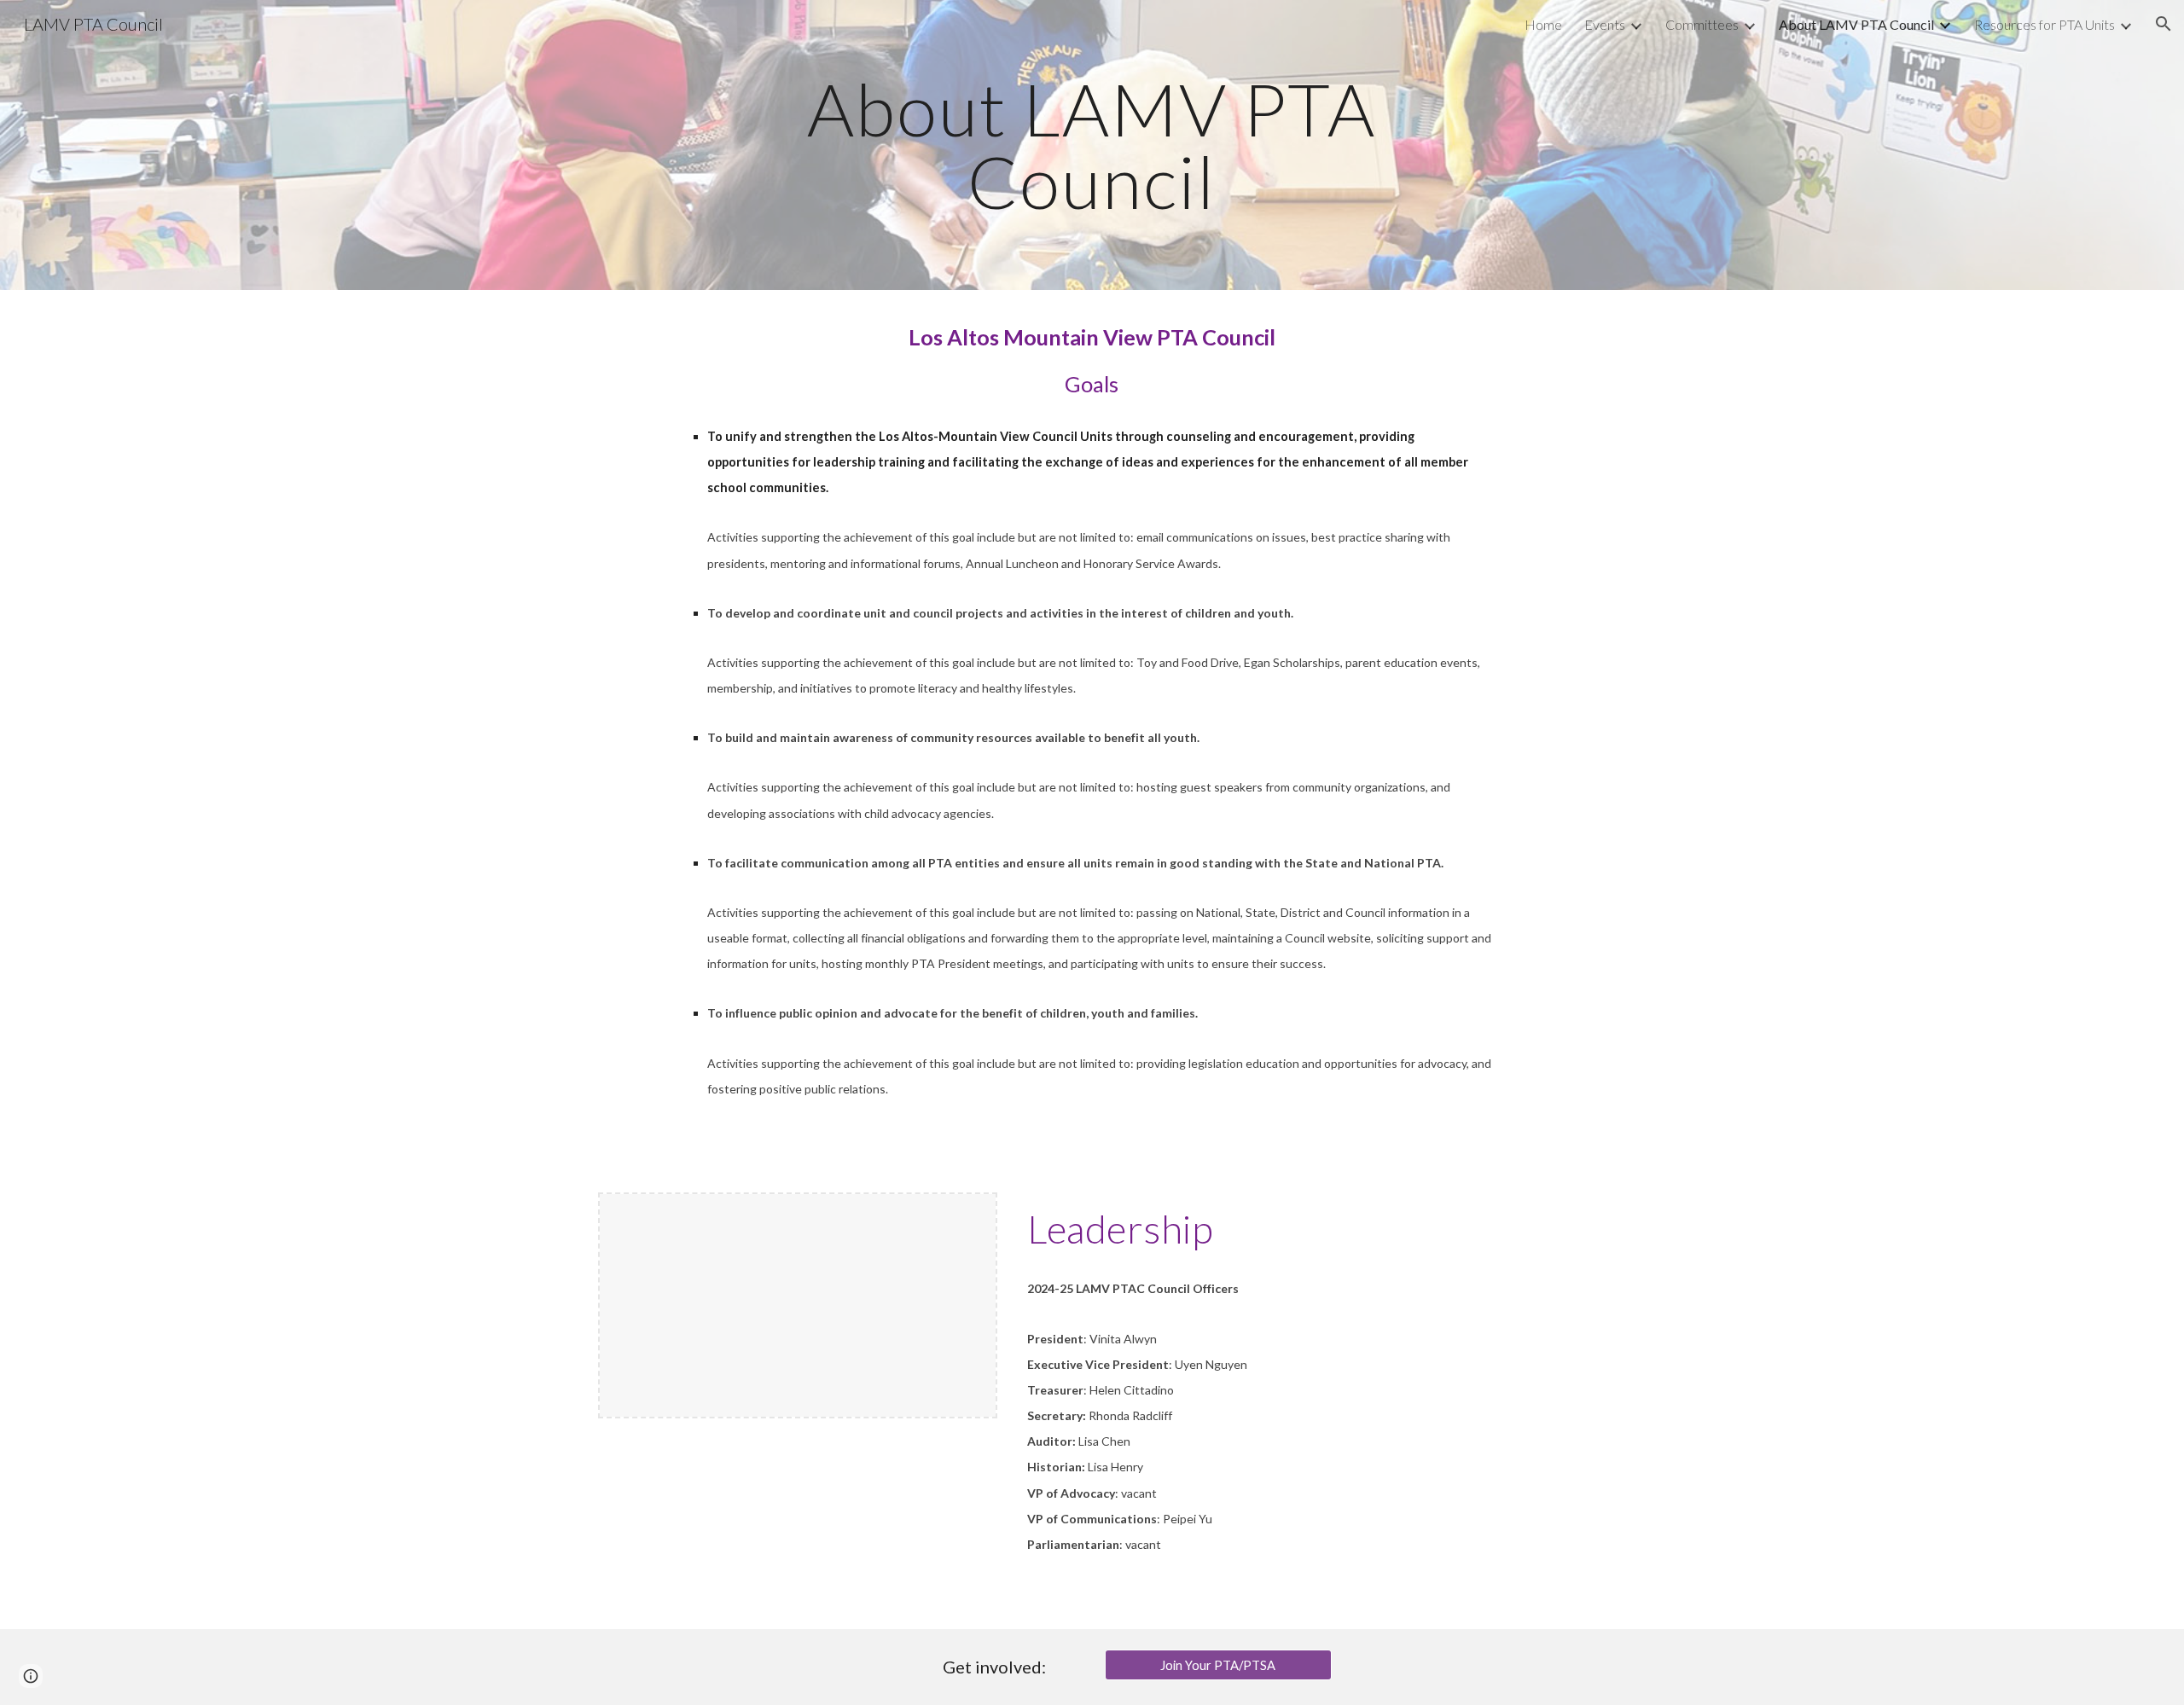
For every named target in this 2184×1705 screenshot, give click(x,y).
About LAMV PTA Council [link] (1856, 24)
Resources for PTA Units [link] (2045, 24)
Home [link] (1543, 24)
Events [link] (1605, 24)
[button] (2164, 24)
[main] (1092, 145)
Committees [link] (1702, 24)
